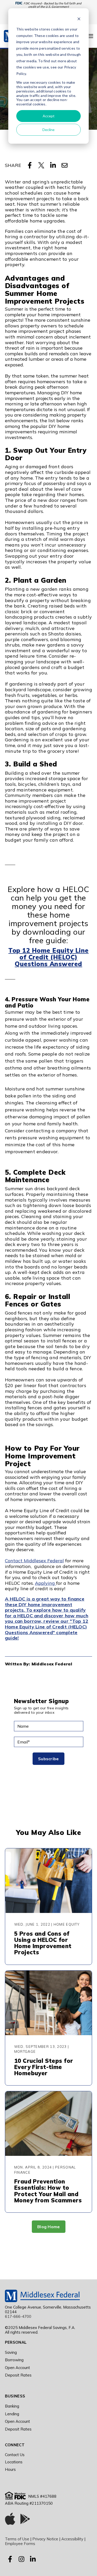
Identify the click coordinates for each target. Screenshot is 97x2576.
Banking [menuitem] (12, 2406)
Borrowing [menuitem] (14, 2360)
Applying (46, 1583)
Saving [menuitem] (11, 2352)
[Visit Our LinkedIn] (33, 2559)
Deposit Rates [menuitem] (18, 2375)
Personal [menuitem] (16, 2342)
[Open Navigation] (90, 36)
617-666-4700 (18, 2316)
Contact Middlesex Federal (34, 1561)
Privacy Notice (45, 2539)
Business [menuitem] (15, 2396)
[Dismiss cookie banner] (79, 20)
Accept (49, 116)
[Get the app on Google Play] (25, 2520)
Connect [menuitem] (15, 2445)
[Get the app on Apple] (10, 2520)
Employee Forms (20, 2544)
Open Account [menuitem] (17, 2368)
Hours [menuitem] (10, 2469)
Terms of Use (17, 2539)
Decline (48, 130)
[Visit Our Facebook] (10, 2559)
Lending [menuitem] (12, 2414)
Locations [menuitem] (14, 2462)
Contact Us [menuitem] (15, 2455)
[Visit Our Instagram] (21, 2559)
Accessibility (72, 2539)
